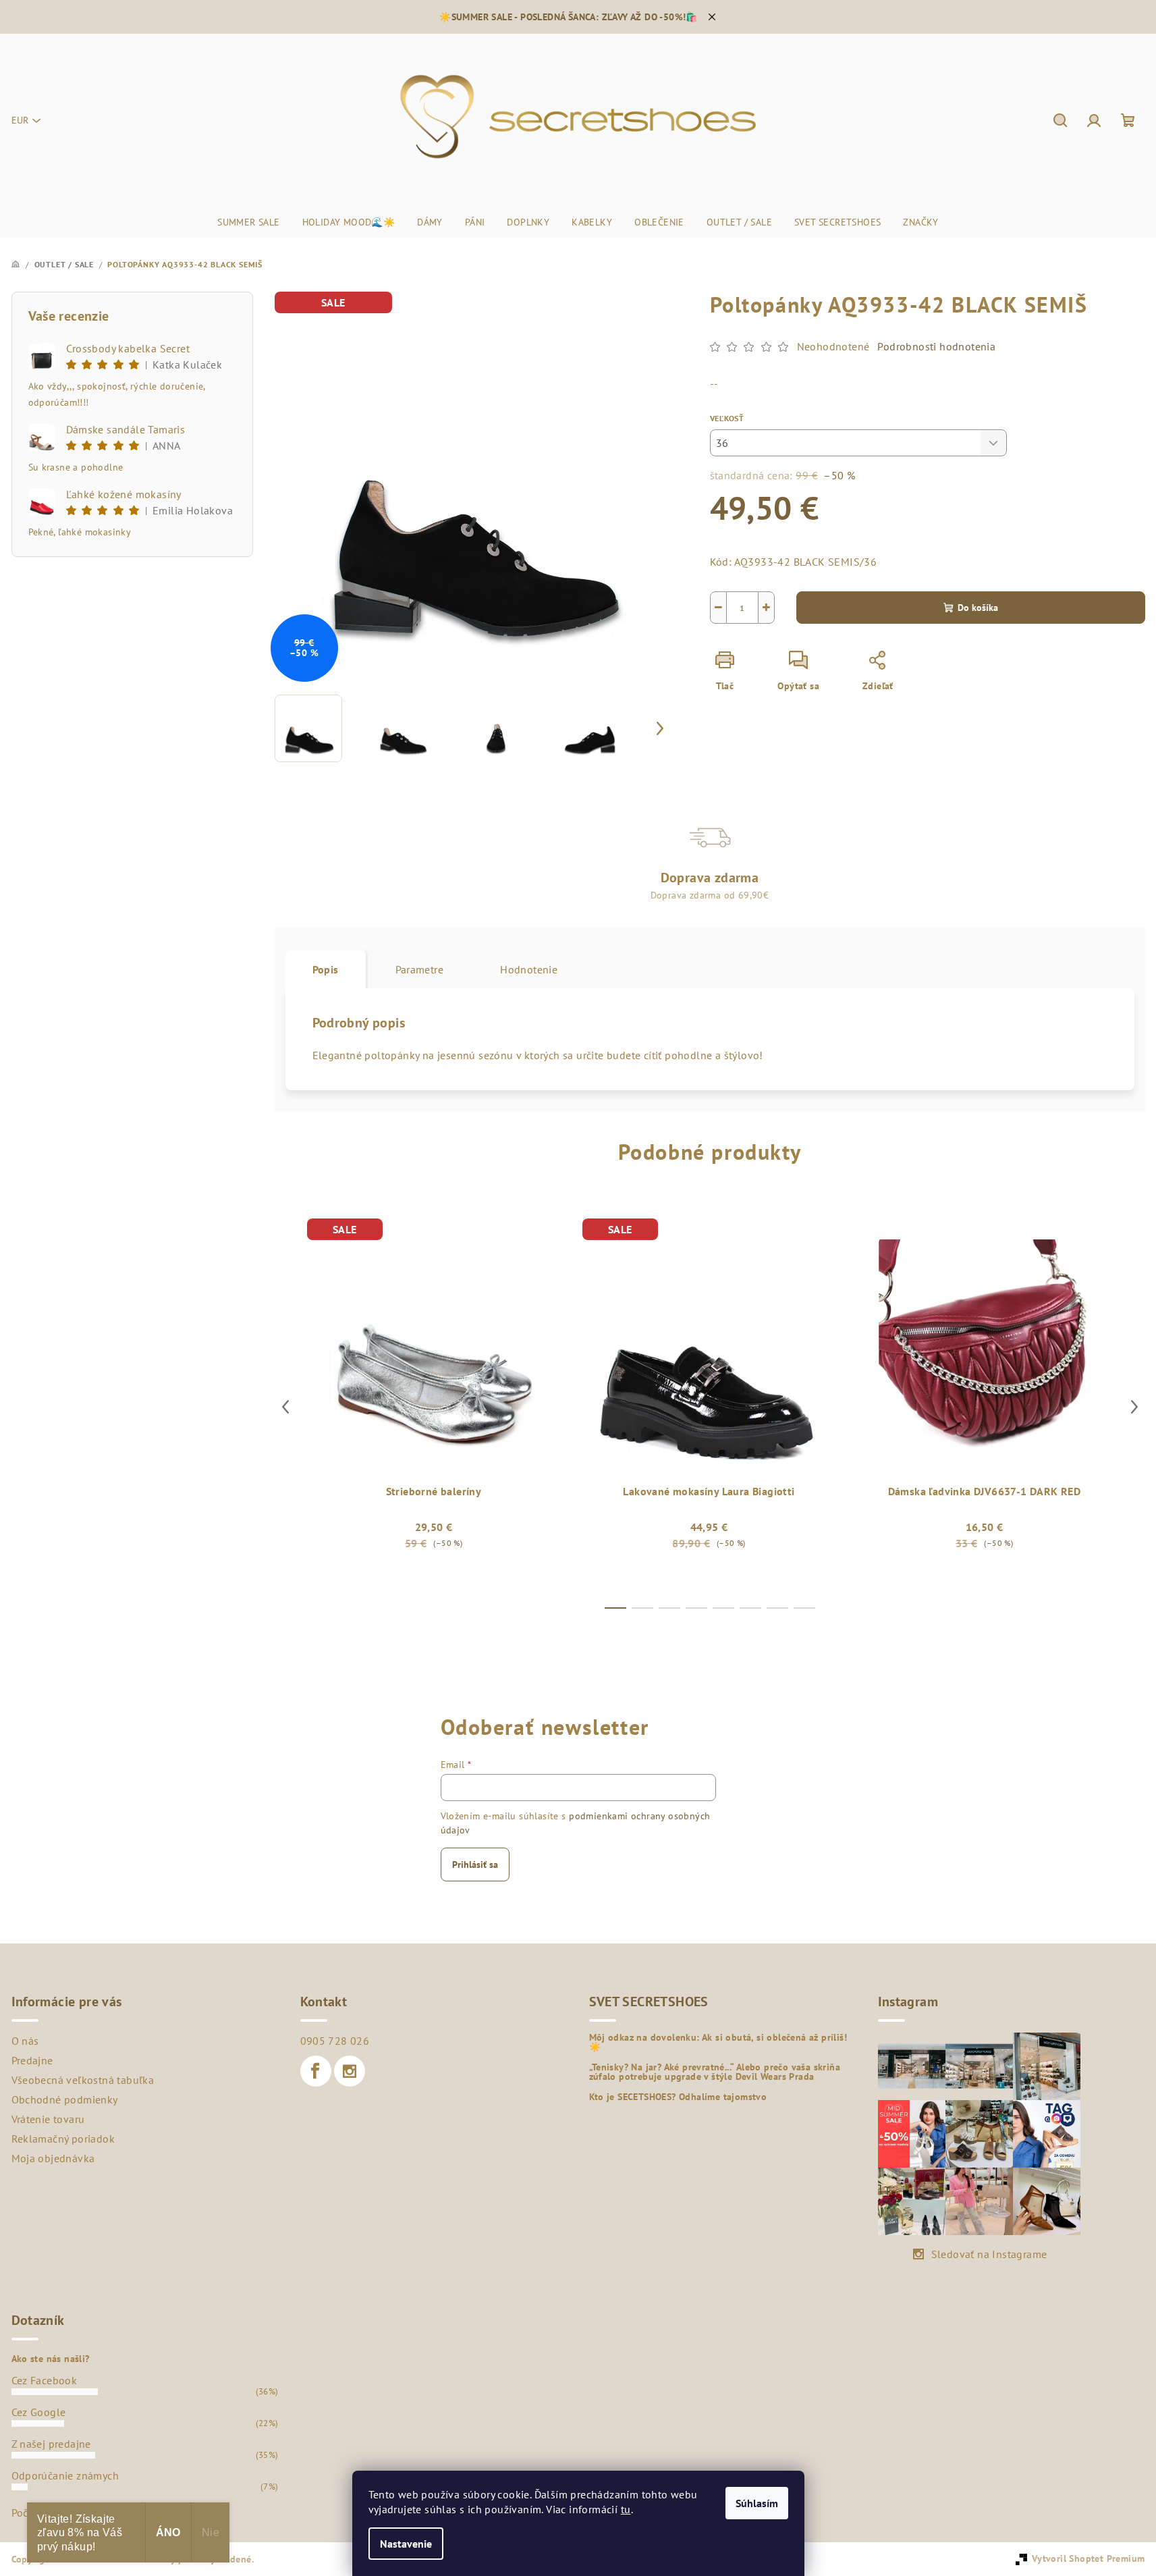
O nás (25, 2041)
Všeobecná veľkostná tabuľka (83, 2080)
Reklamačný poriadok (63, 2139)
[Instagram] (350, 2071)
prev (285, 1407)
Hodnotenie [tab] (529, 969)
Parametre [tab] (420, 969)
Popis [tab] (326, 969)
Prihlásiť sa (475, 1864)
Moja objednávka (53, 2158)
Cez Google (39, 2412)
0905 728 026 (335, 2041)
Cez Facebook (45, 2380)
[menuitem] (248, 222)
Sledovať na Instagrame (989, 2254)
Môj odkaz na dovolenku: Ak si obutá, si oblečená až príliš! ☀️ (718, 2042)
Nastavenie (406, 2544)
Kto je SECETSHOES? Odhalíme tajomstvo (678, 2097)
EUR (20, 120)
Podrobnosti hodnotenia (936, 346)
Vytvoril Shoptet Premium (1089, 2558)
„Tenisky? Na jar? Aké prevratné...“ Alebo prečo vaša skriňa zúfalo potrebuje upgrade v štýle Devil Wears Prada (715, 2072)
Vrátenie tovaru (48, 2119)
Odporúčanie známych (65, 2475)
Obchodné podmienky (65, 2099)
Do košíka (978, 608)
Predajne (32, 2060)
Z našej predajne (51, 2444)
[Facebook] (316, 2071)
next (1134, 1407)
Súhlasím (757, 2503)
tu (626, 2509)
